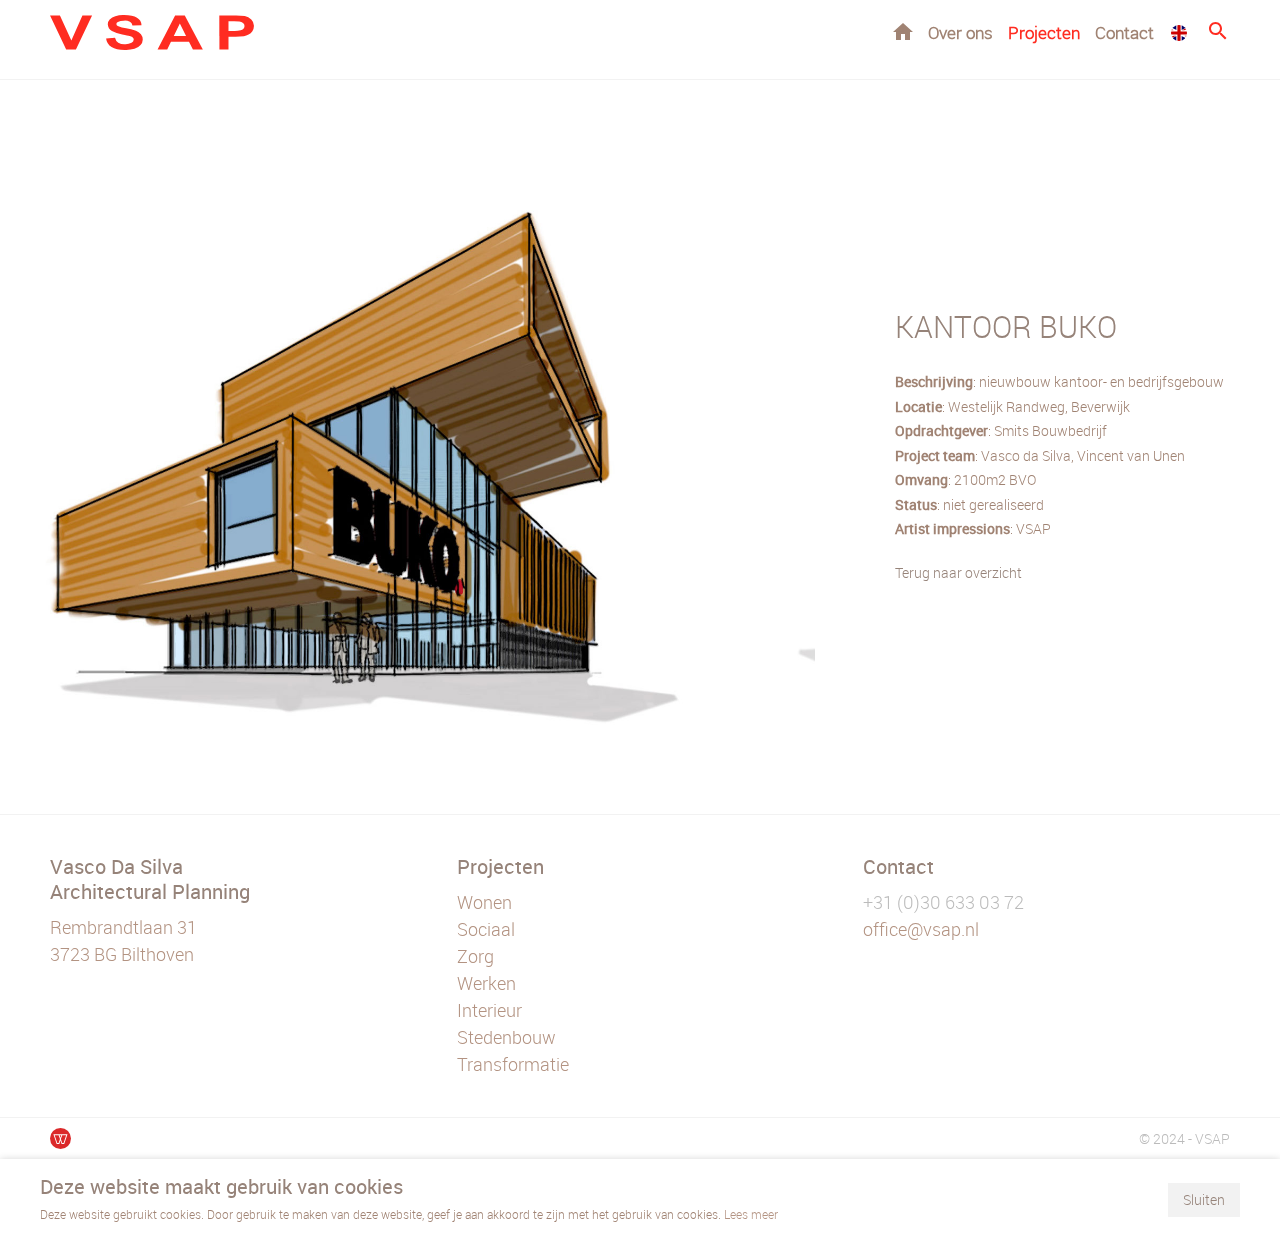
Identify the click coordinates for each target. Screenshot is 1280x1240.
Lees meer (751, 1214)
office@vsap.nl (921, 929)
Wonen (484, 902)
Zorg (475, 956)
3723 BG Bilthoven (122, 954)
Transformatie (513, 1064)
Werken (486, 983)
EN (1179, 33)
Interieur (489, 1010)
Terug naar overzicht (958, 572)
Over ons (960, 32)
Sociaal (486, 929)
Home (903, 31)
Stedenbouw (506, 1037)
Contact (1124, 32)
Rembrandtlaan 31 (123, 927)
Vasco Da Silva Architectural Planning (150, 879)
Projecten (1044, 32)
